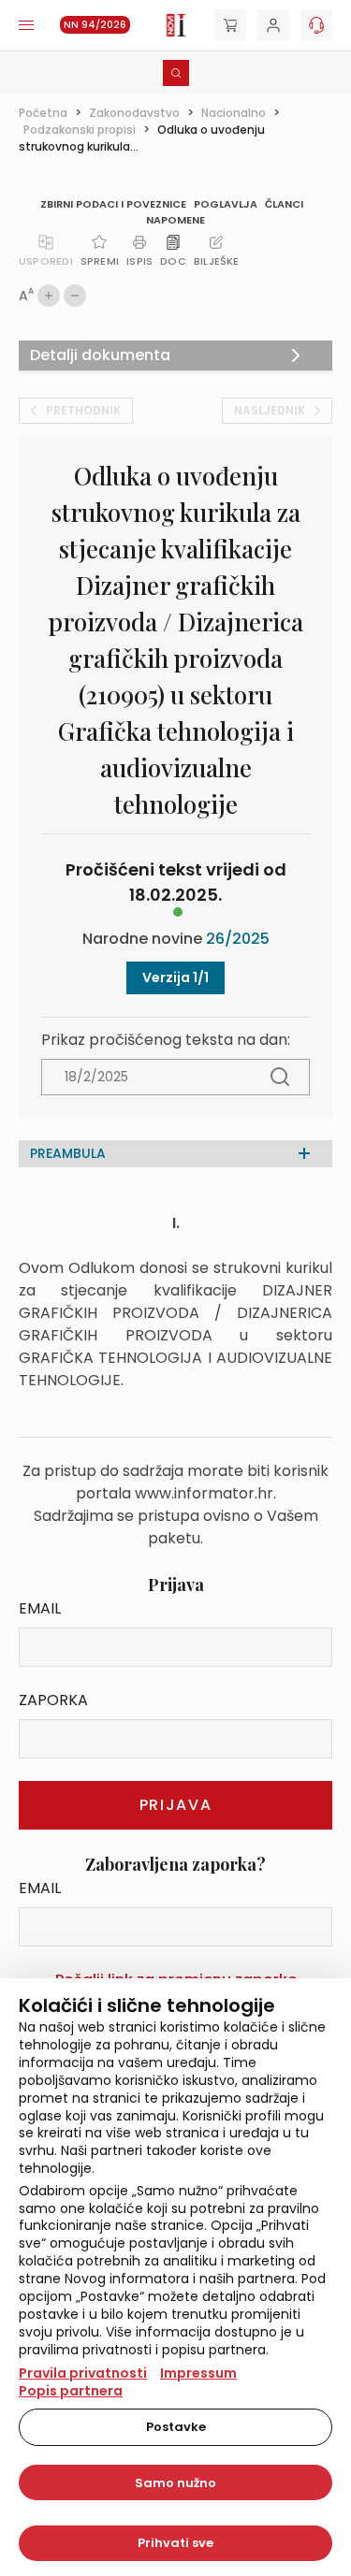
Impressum (198, 2373)
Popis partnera (71, 2391)
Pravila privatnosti (83, 2373)
